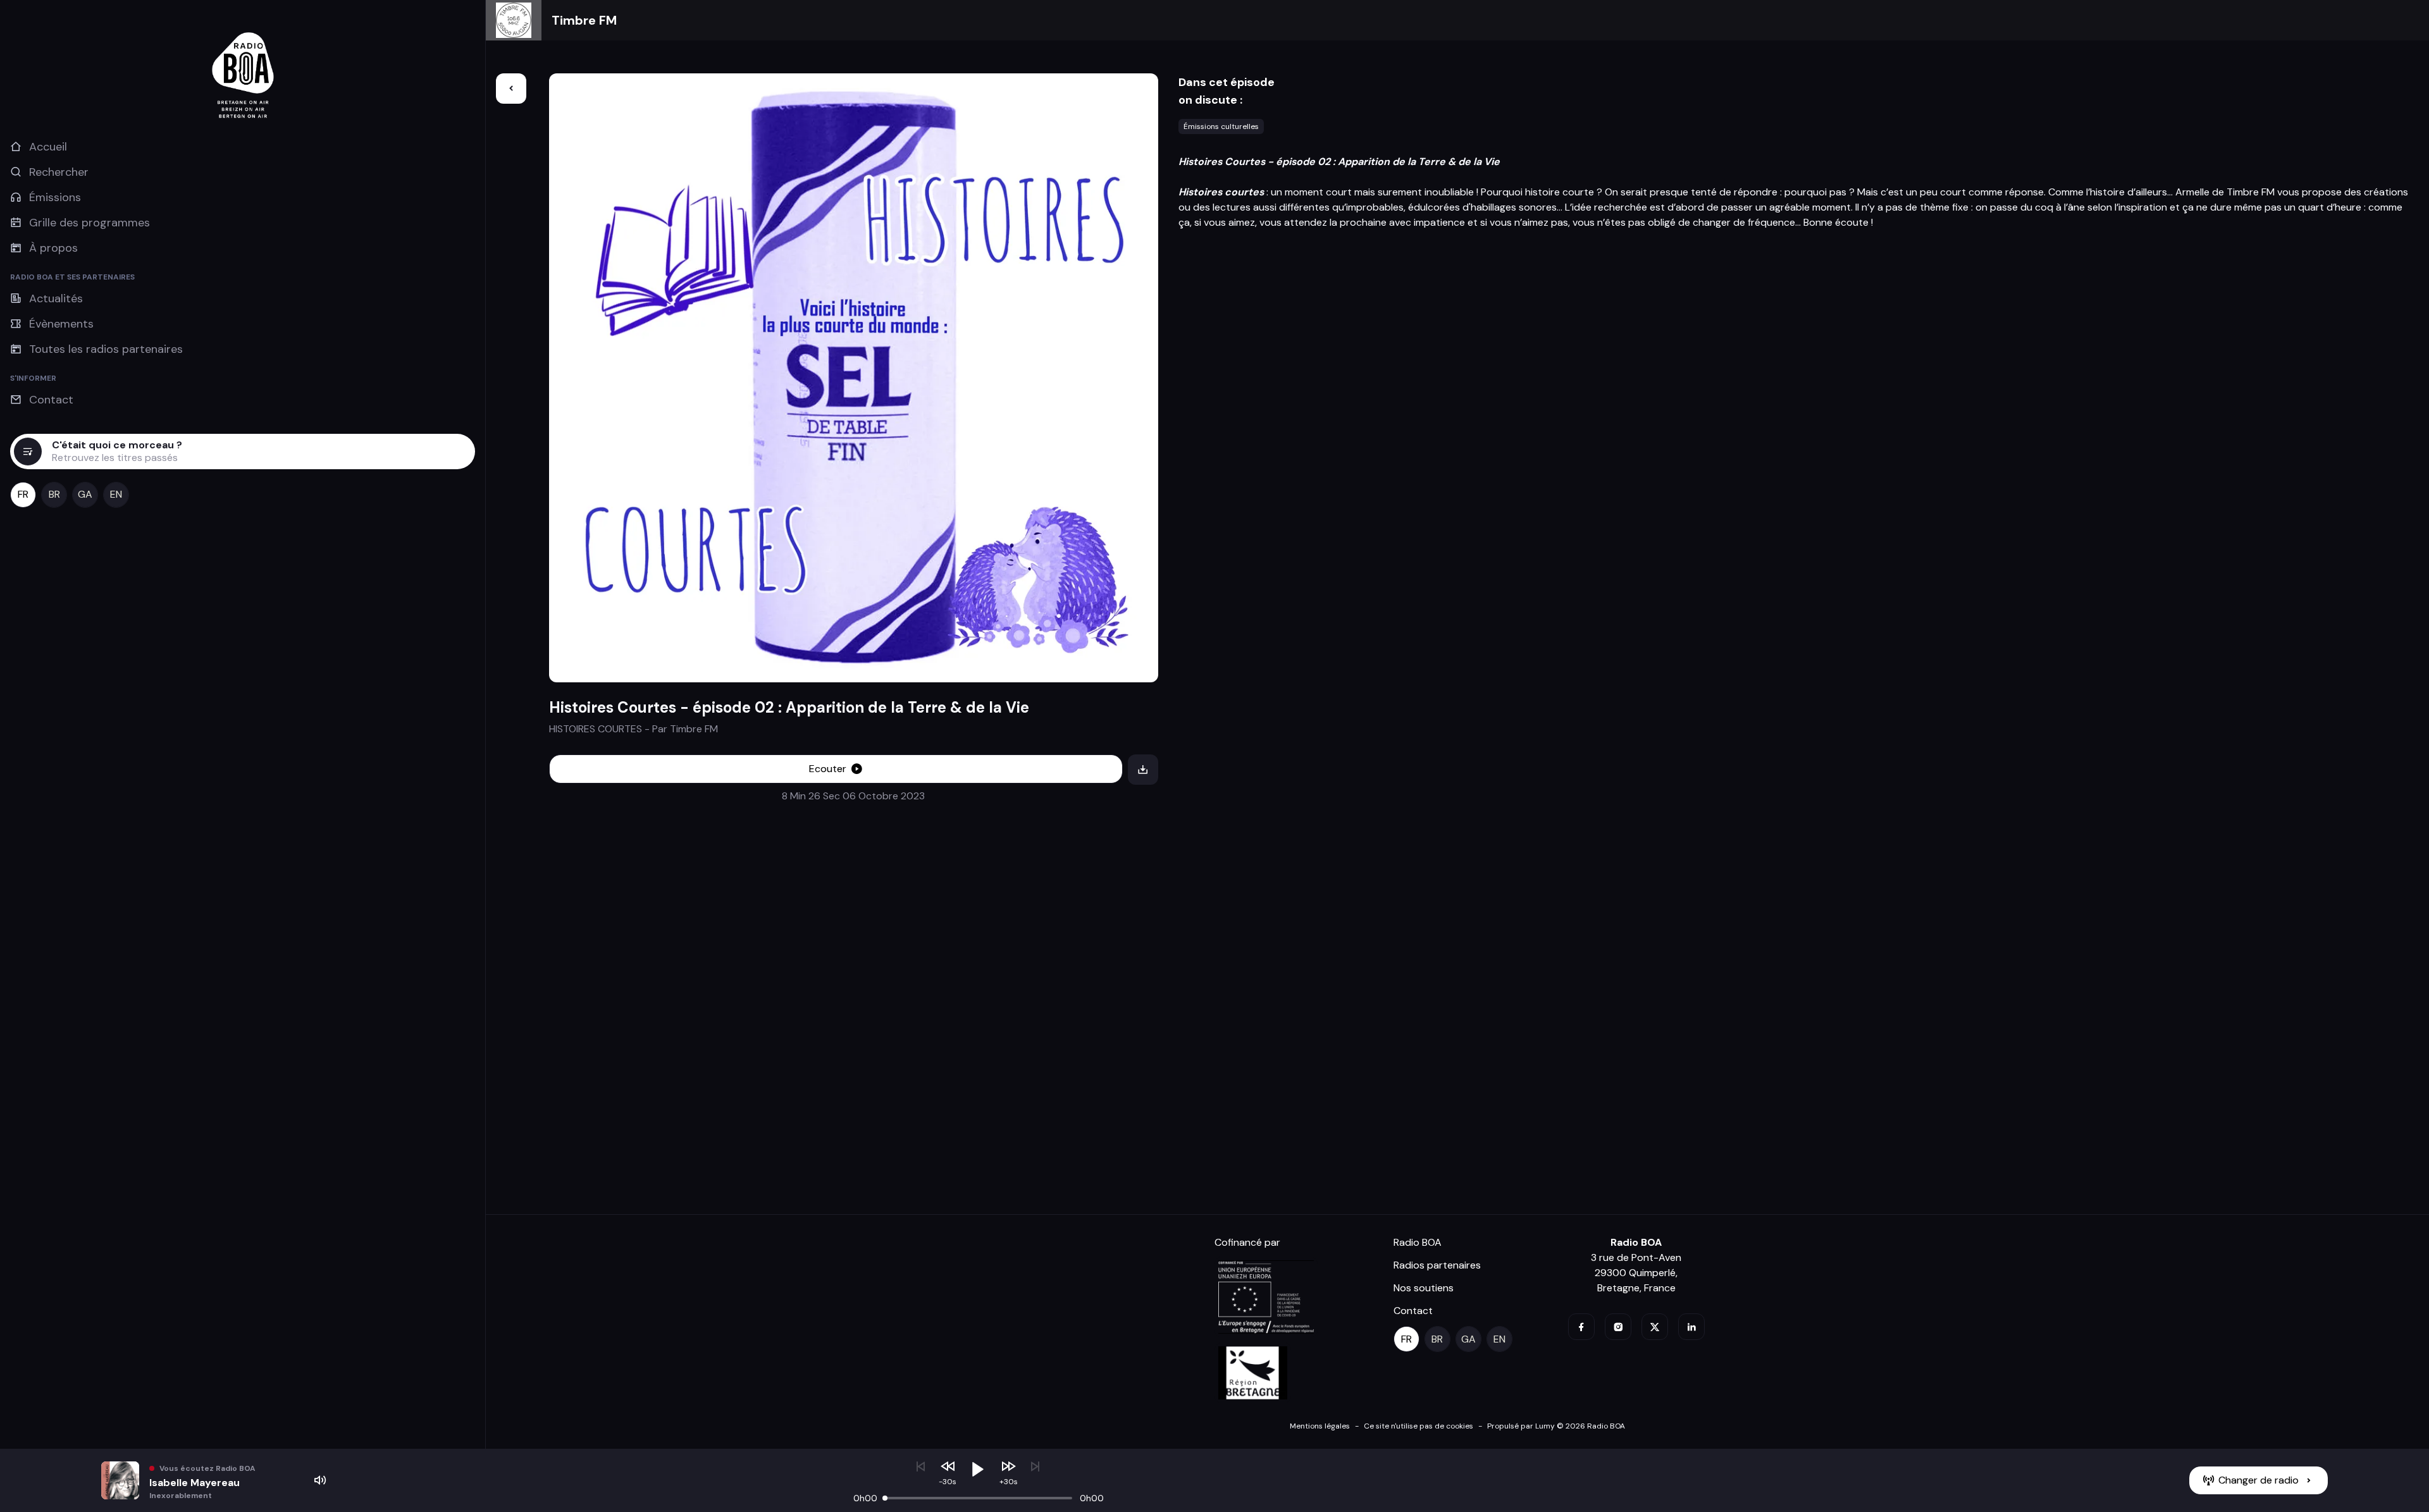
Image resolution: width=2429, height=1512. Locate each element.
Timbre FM (584, 20)
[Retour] (511, 89)
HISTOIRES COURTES (596, 729)
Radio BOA (1418, 1242)
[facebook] (1581, 1327)
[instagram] (1618, 1327)
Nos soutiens (1424, 1288)
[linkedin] (1691, 1327)
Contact (1413, 1311)
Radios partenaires (1437, 1265)
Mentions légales (1320, 1426)
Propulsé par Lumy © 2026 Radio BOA (1556, 1426)
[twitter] (1655, 1327)
